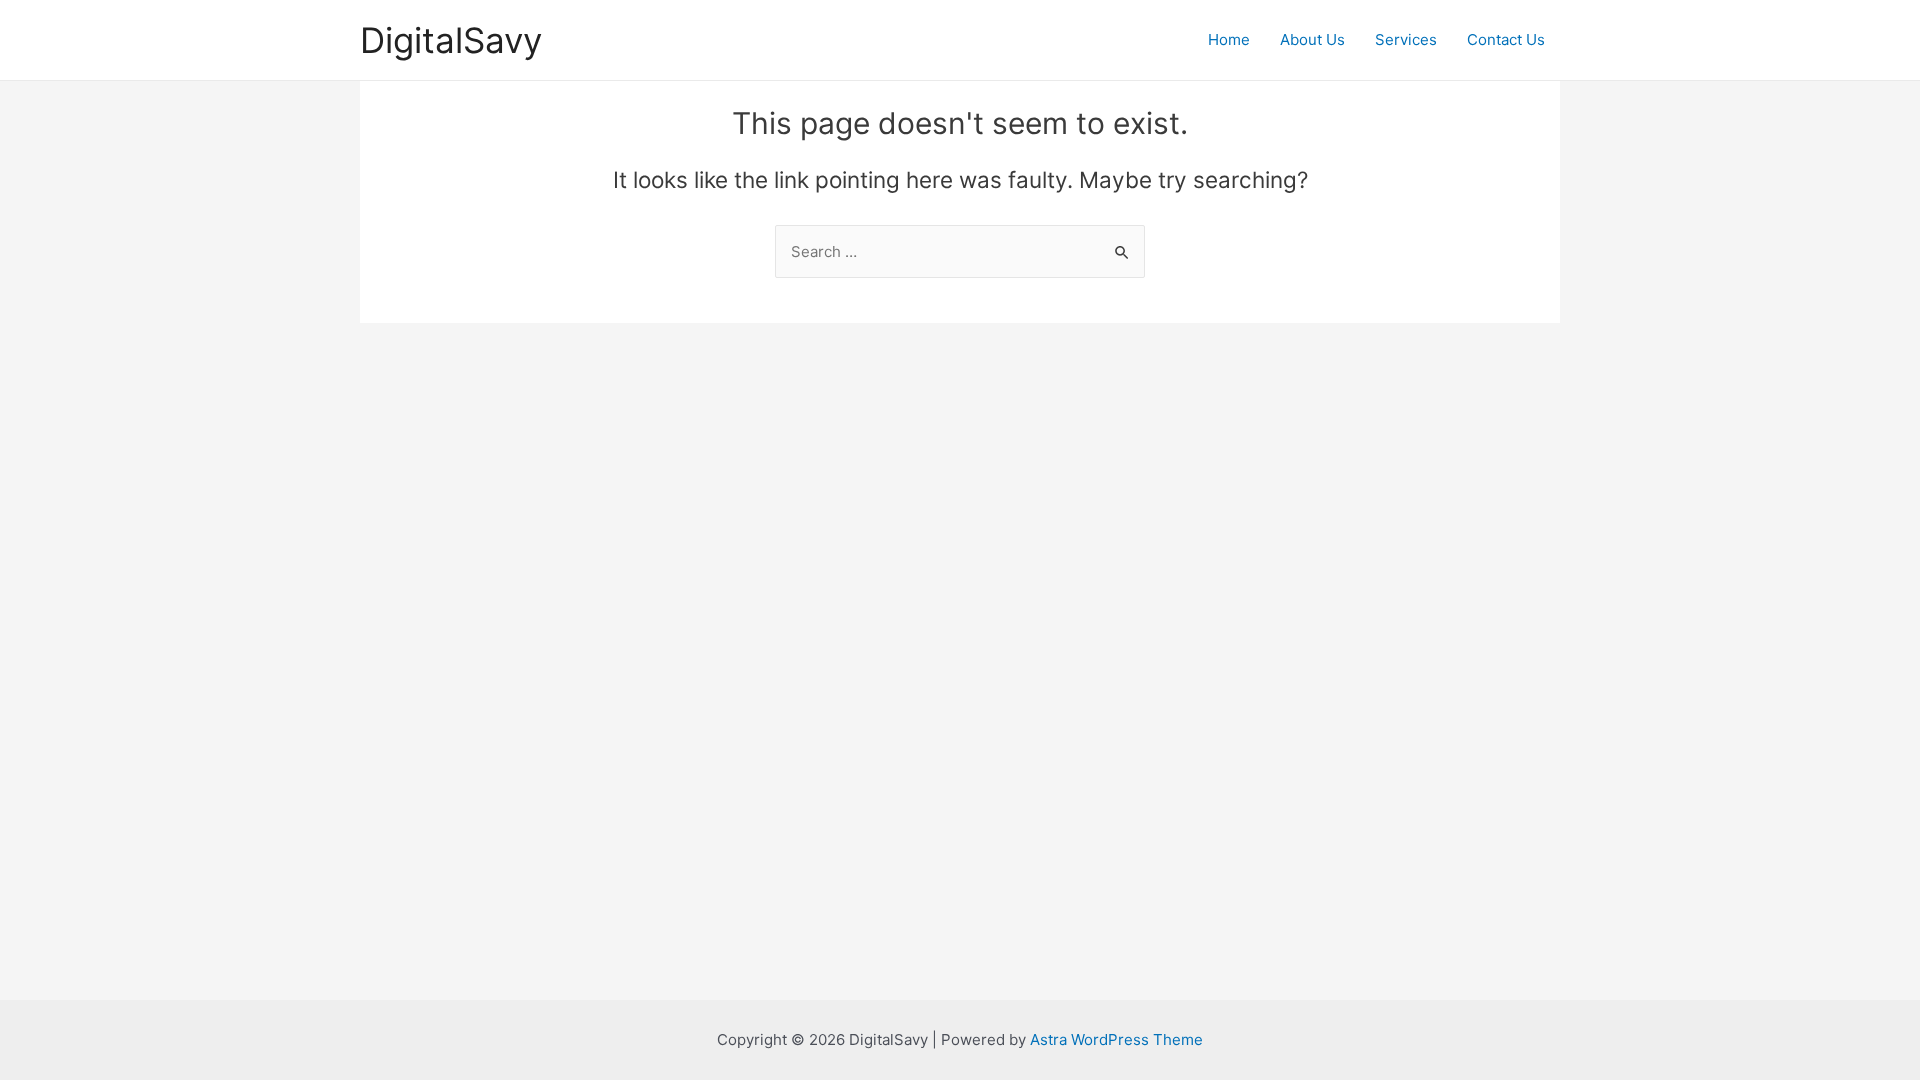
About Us (1312, 39)
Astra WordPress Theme (1116, 1039)
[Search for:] (960, 251)
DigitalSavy (451, 40)
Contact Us (1506, 39)
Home (1229, 39)
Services (1406, 39)
